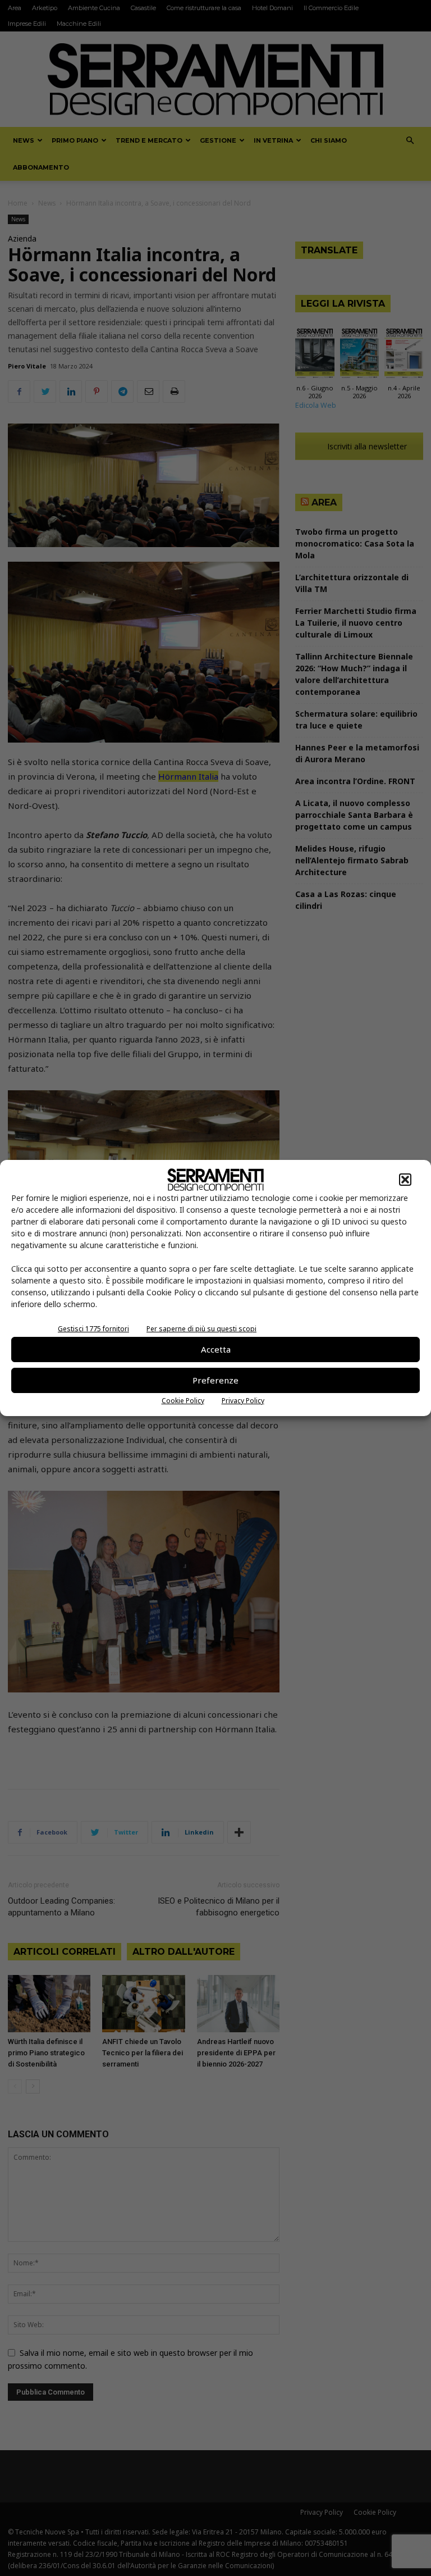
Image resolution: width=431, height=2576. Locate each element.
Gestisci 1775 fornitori (93, 1329)
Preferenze (215, 1380)
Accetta (216, 1349)
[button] (405, 1180)
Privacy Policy (243, 1401)
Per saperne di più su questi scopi (201, 1329)
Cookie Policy (183, 1401)
